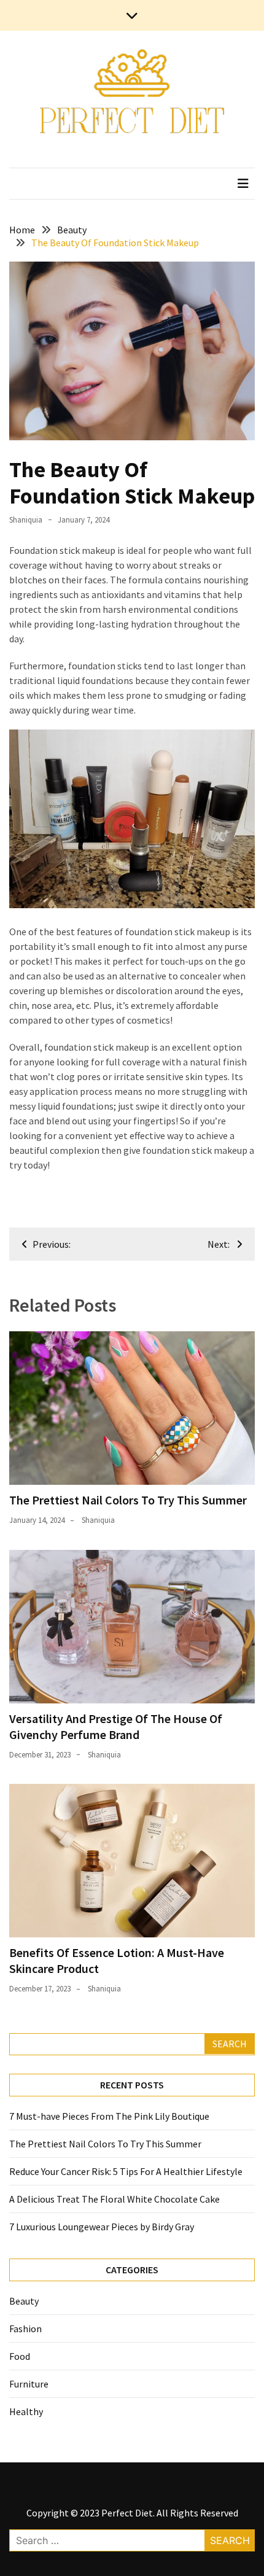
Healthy (26, 2411)
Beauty (24, 2301)
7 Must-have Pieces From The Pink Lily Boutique (109, 2116)
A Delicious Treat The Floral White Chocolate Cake (115, 2199)
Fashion (25, 2329)
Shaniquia (26, 520)
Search (230, 2044)
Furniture (29, 2384)
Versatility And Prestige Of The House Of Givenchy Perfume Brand (116, 1726)
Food (20, 2356)
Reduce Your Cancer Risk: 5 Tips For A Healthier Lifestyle (126, 2171)
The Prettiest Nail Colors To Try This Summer (128, 1500)
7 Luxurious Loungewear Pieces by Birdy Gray (102, 2227)
